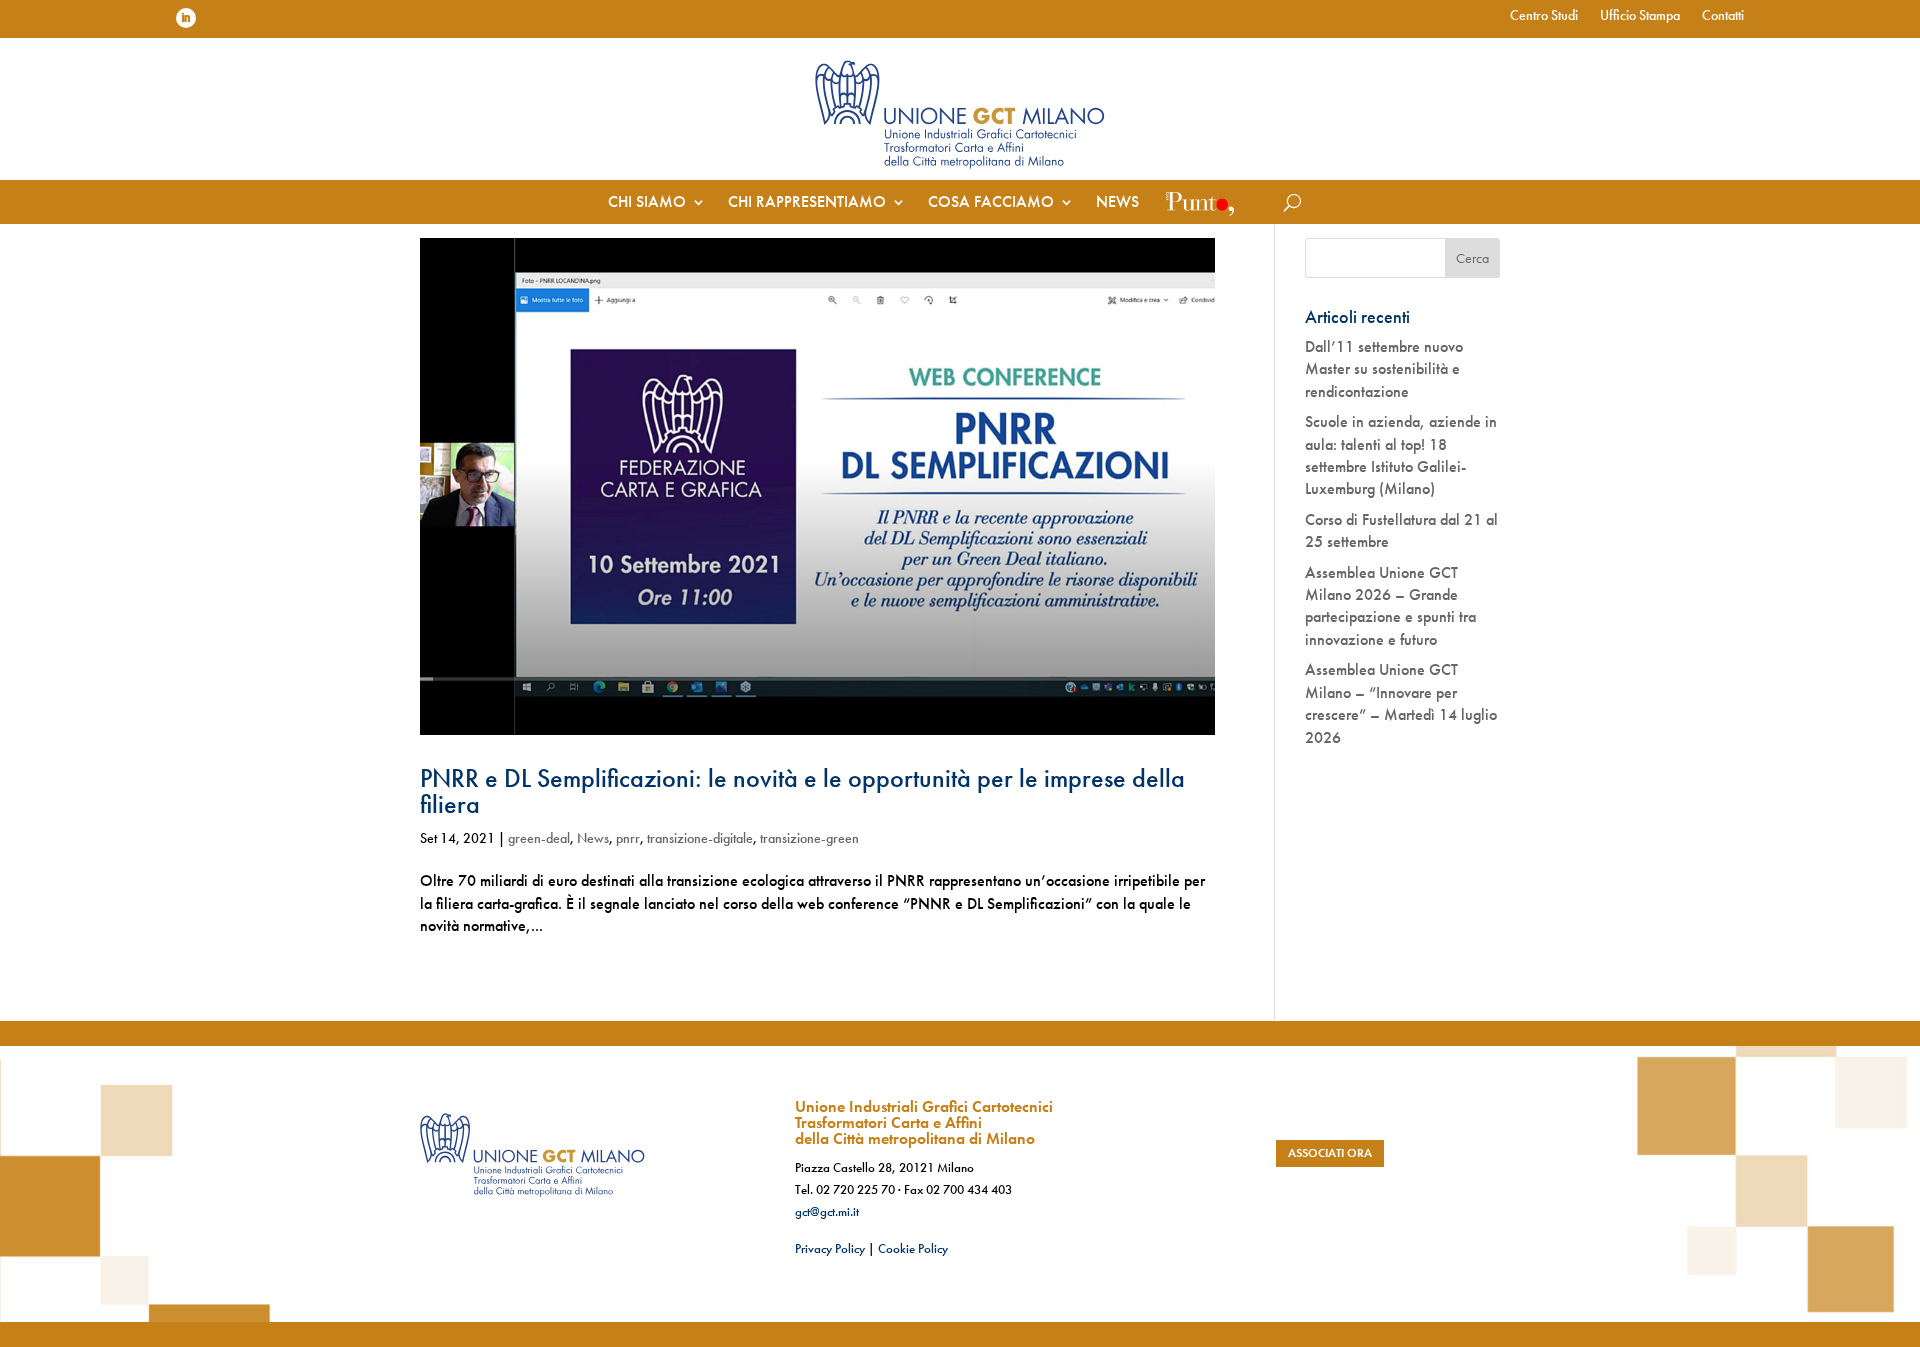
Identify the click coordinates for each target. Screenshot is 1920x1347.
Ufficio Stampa (1640, 16)
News (1117, 203)
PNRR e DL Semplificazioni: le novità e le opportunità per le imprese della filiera (802, 791)
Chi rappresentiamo (807, 203)
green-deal (539, 838)
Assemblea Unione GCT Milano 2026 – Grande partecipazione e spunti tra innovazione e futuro (1390, 606)
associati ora (1330, 1153)
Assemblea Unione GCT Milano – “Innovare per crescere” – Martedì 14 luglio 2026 (1401, 703)
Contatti (1723, 16)
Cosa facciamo (991, 203)
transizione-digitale (700, 838)
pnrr (628, 838)
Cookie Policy (913, 1248)
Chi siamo (647, 203)
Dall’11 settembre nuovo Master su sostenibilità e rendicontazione (1384, 369)
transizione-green (809, 838)
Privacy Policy (830, 1248)
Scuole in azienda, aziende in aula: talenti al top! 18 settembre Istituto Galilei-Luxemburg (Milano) (1401, 455)
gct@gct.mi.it (827, 1211)
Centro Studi (1544, 16)
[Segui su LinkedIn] (186, 18)
